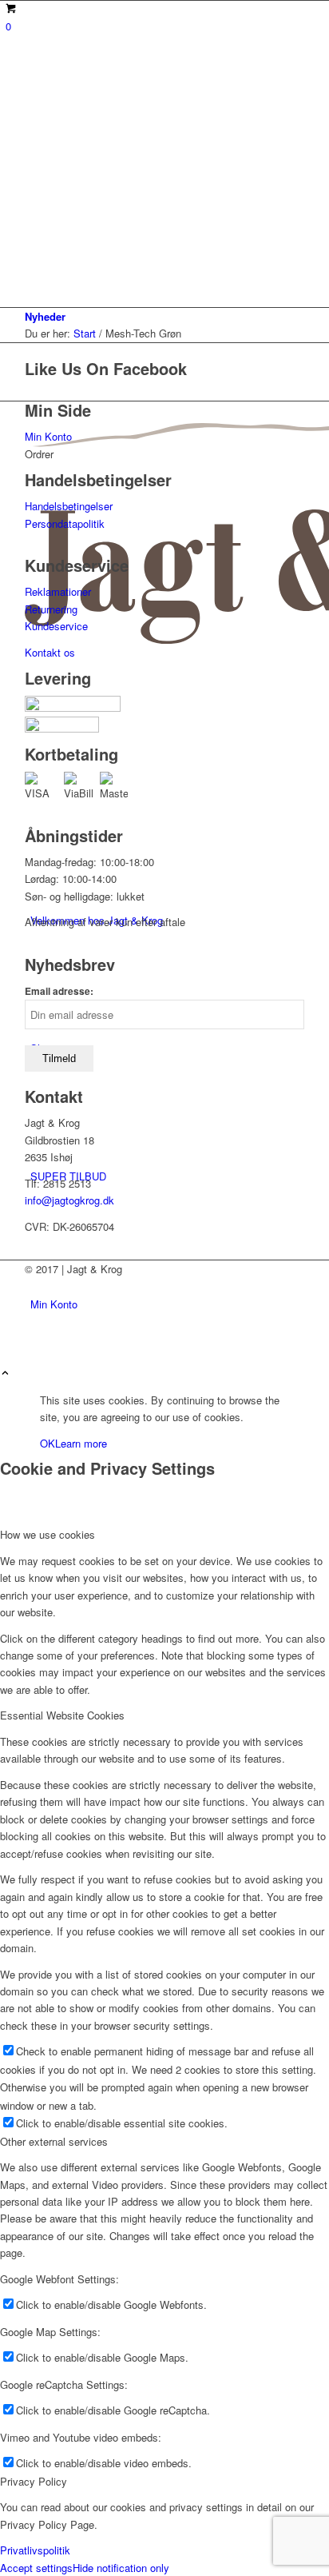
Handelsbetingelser (69, 506)
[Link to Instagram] (34, 1304)
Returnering (51, 609)
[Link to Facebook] (34, 1340)
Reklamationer (58, 591)
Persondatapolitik (65, 523)
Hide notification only (121, 2568)
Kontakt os (50, 652)
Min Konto (48, 436)
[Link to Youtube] (34, 1286)
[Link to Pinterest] (34, 1322)
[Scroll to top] (5, 1374)
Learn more (81, 1443)
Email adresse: (59, 991)
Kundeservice (56, 626)
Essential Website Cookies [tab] (62, 1715)
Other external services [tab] (54, 2141)
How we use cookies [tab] (48, 1534)
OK (48, 1443)
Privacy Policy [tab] (34, 2481)
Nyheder (45, 316)
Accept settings (36, 2568)
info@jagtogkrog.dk (69, 1200)
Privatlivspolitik (35, 2550)
